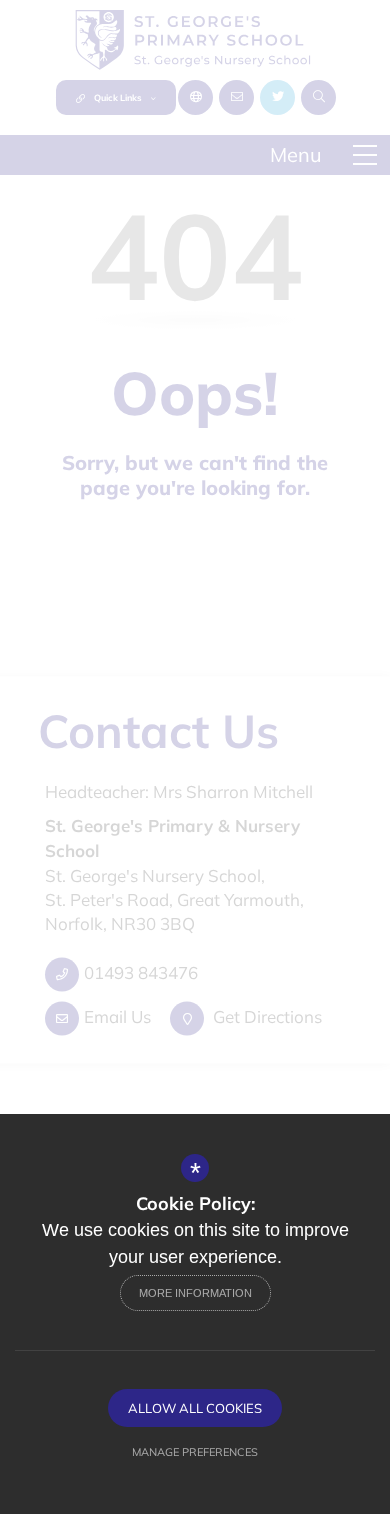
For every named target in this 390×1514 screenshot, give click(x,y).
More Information (195, 1293)
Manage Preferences (195, 1452)
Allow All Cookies (195, 1408)
